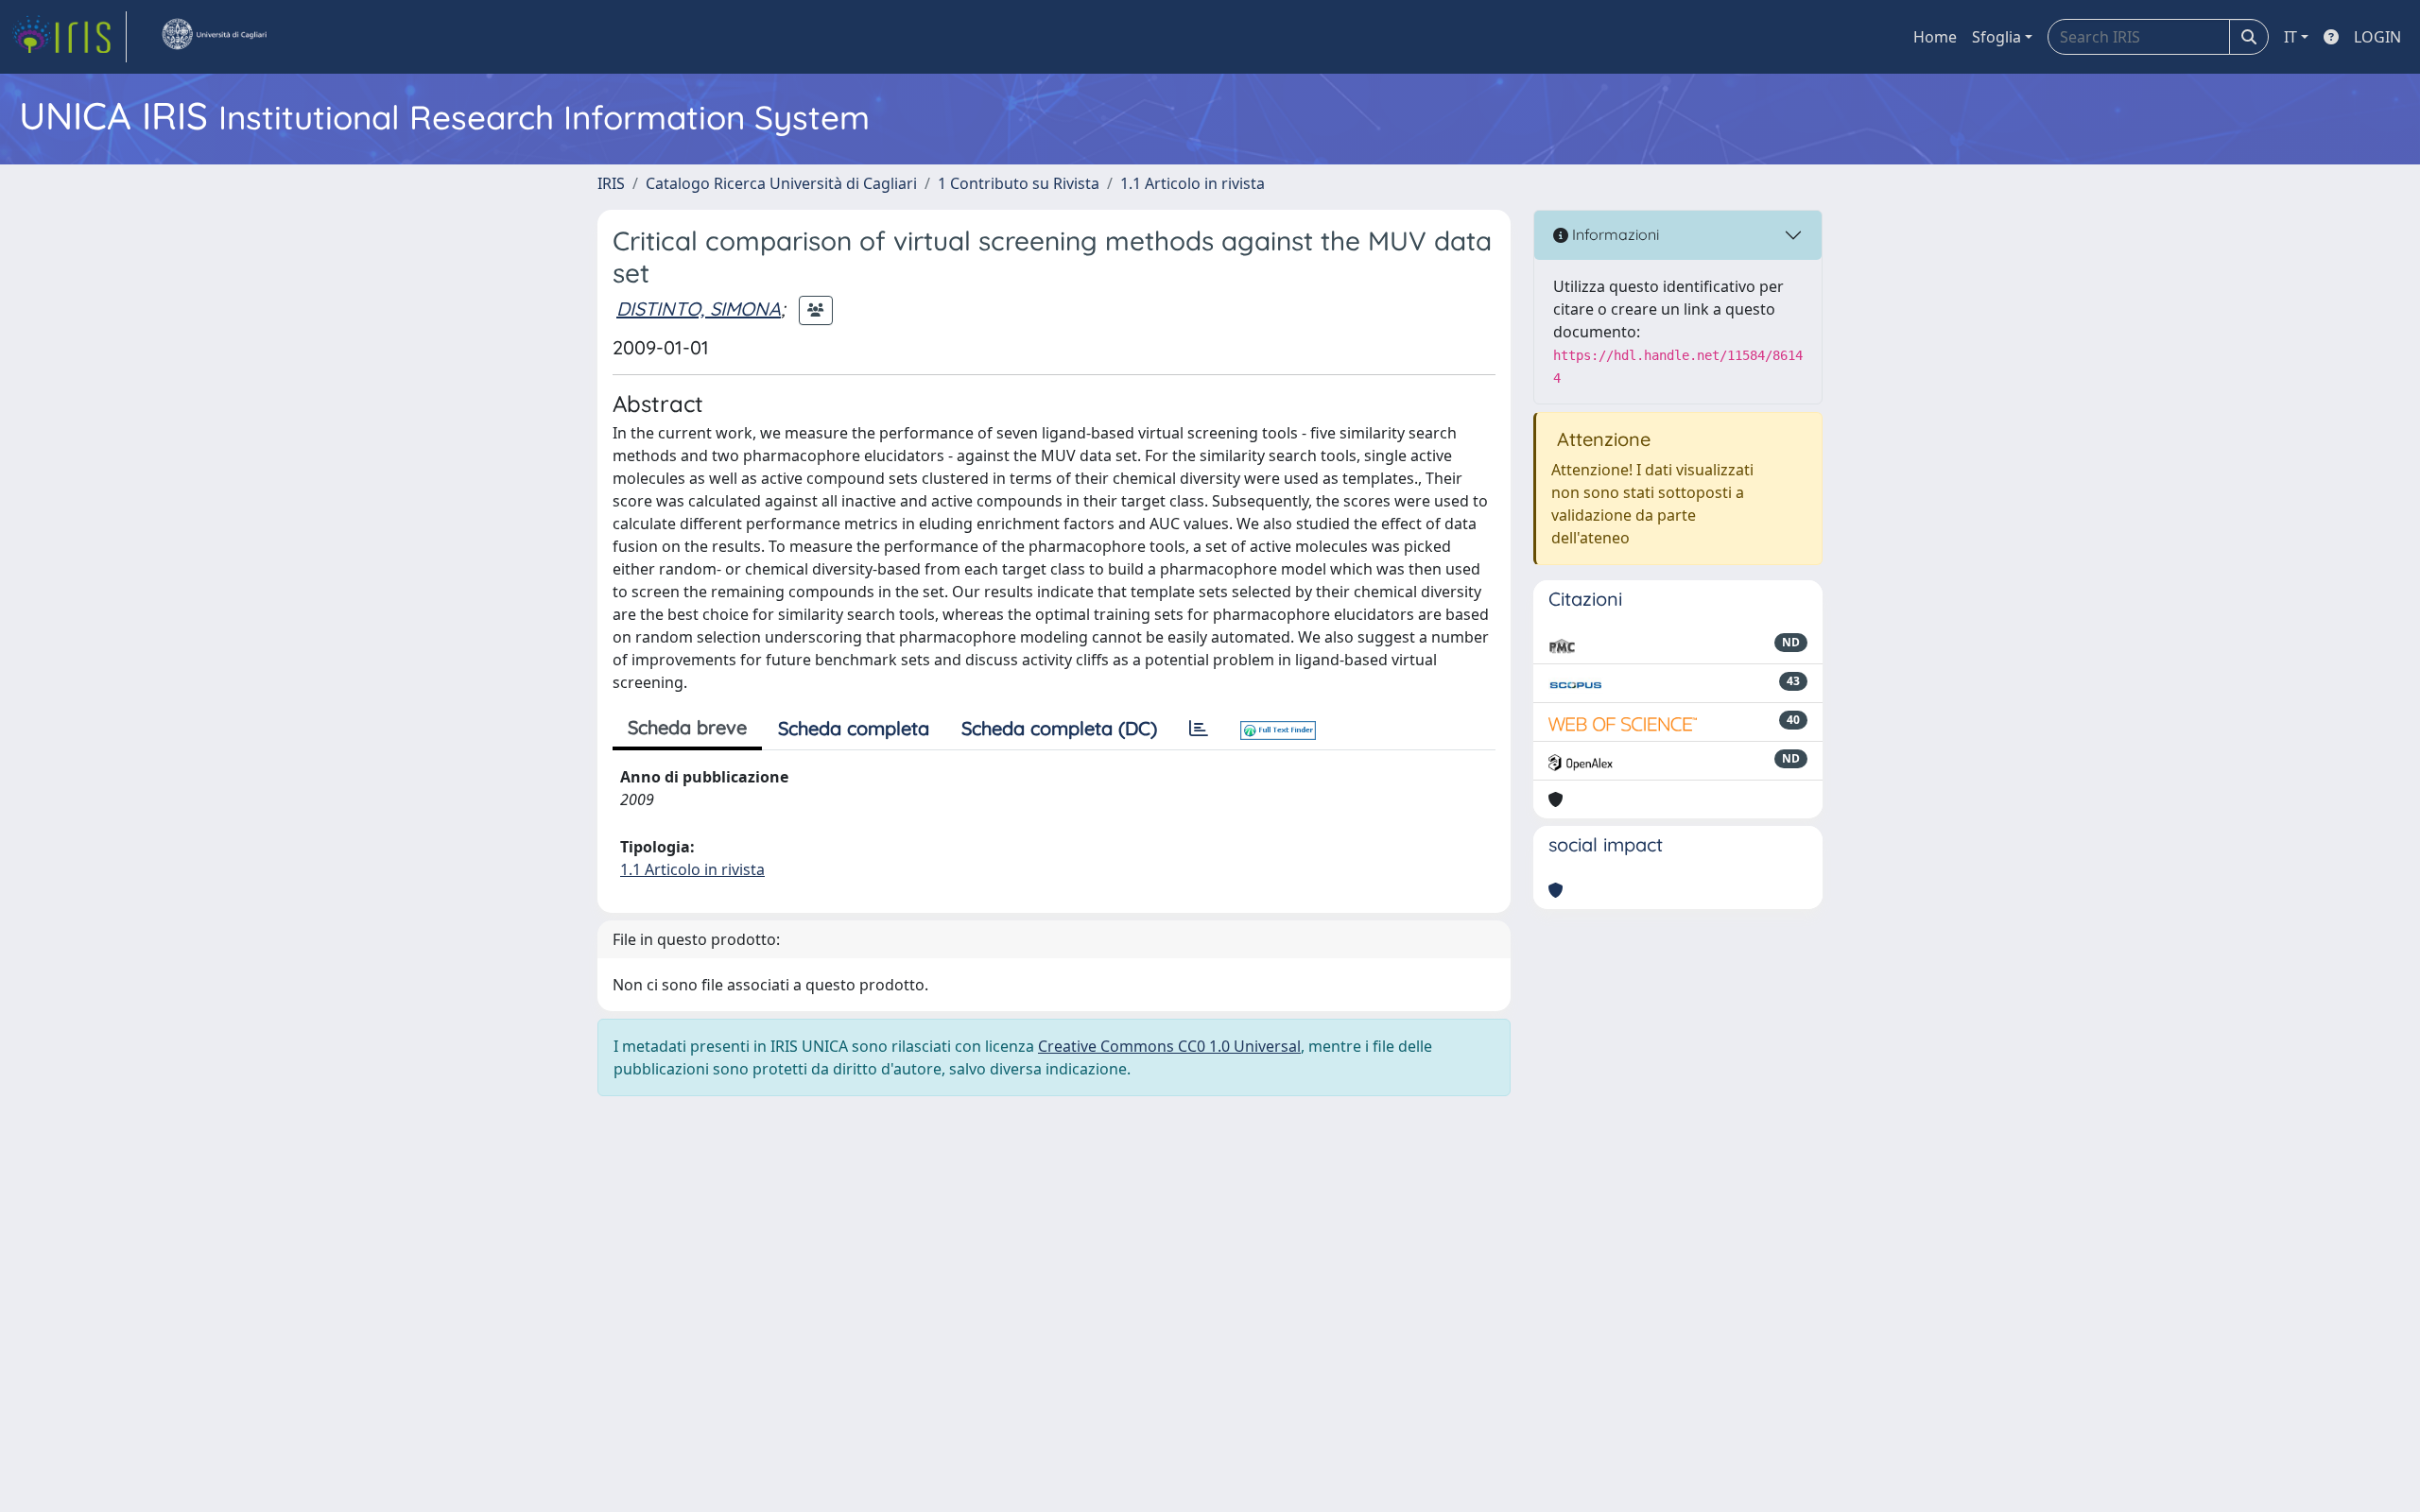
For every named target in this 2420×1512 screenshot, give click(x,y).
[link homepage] (69, 37)
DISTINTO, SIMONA (699, 309)
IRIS (611, 183)
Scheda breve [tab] (687, 727)
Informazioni (1614, 234)
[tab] (1199, 729)
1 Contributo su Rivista (1019, 183)
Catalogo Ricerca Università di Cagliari (781, 183)
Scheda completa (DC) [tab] (1059, 728)
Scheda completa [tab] (854, 728)
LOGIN (2377, 37)
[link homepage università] (214, 37)
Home (1935, 37)
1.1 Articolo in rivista (1193, 183)
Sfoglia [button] (1996, 37)
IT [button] (2290, 37)
